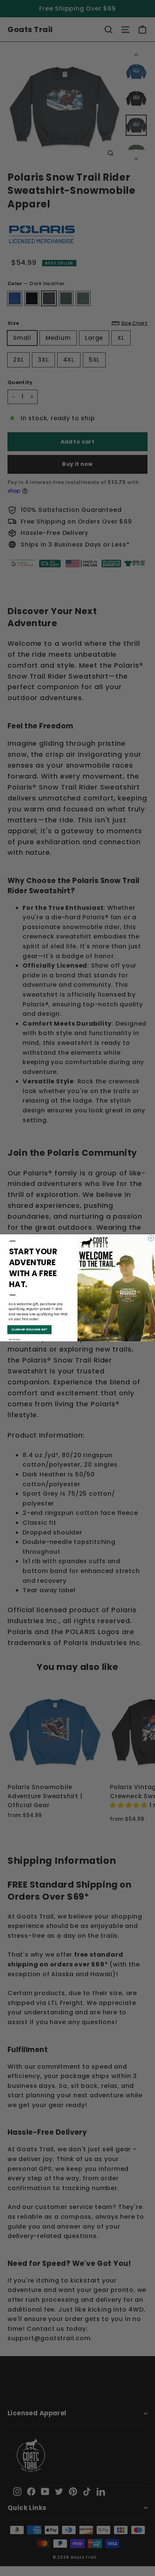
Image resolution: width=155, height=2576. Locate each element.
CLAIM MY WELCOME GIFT (29, 1330)
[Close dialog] (151, 1238)
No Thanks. (15, 1340)
